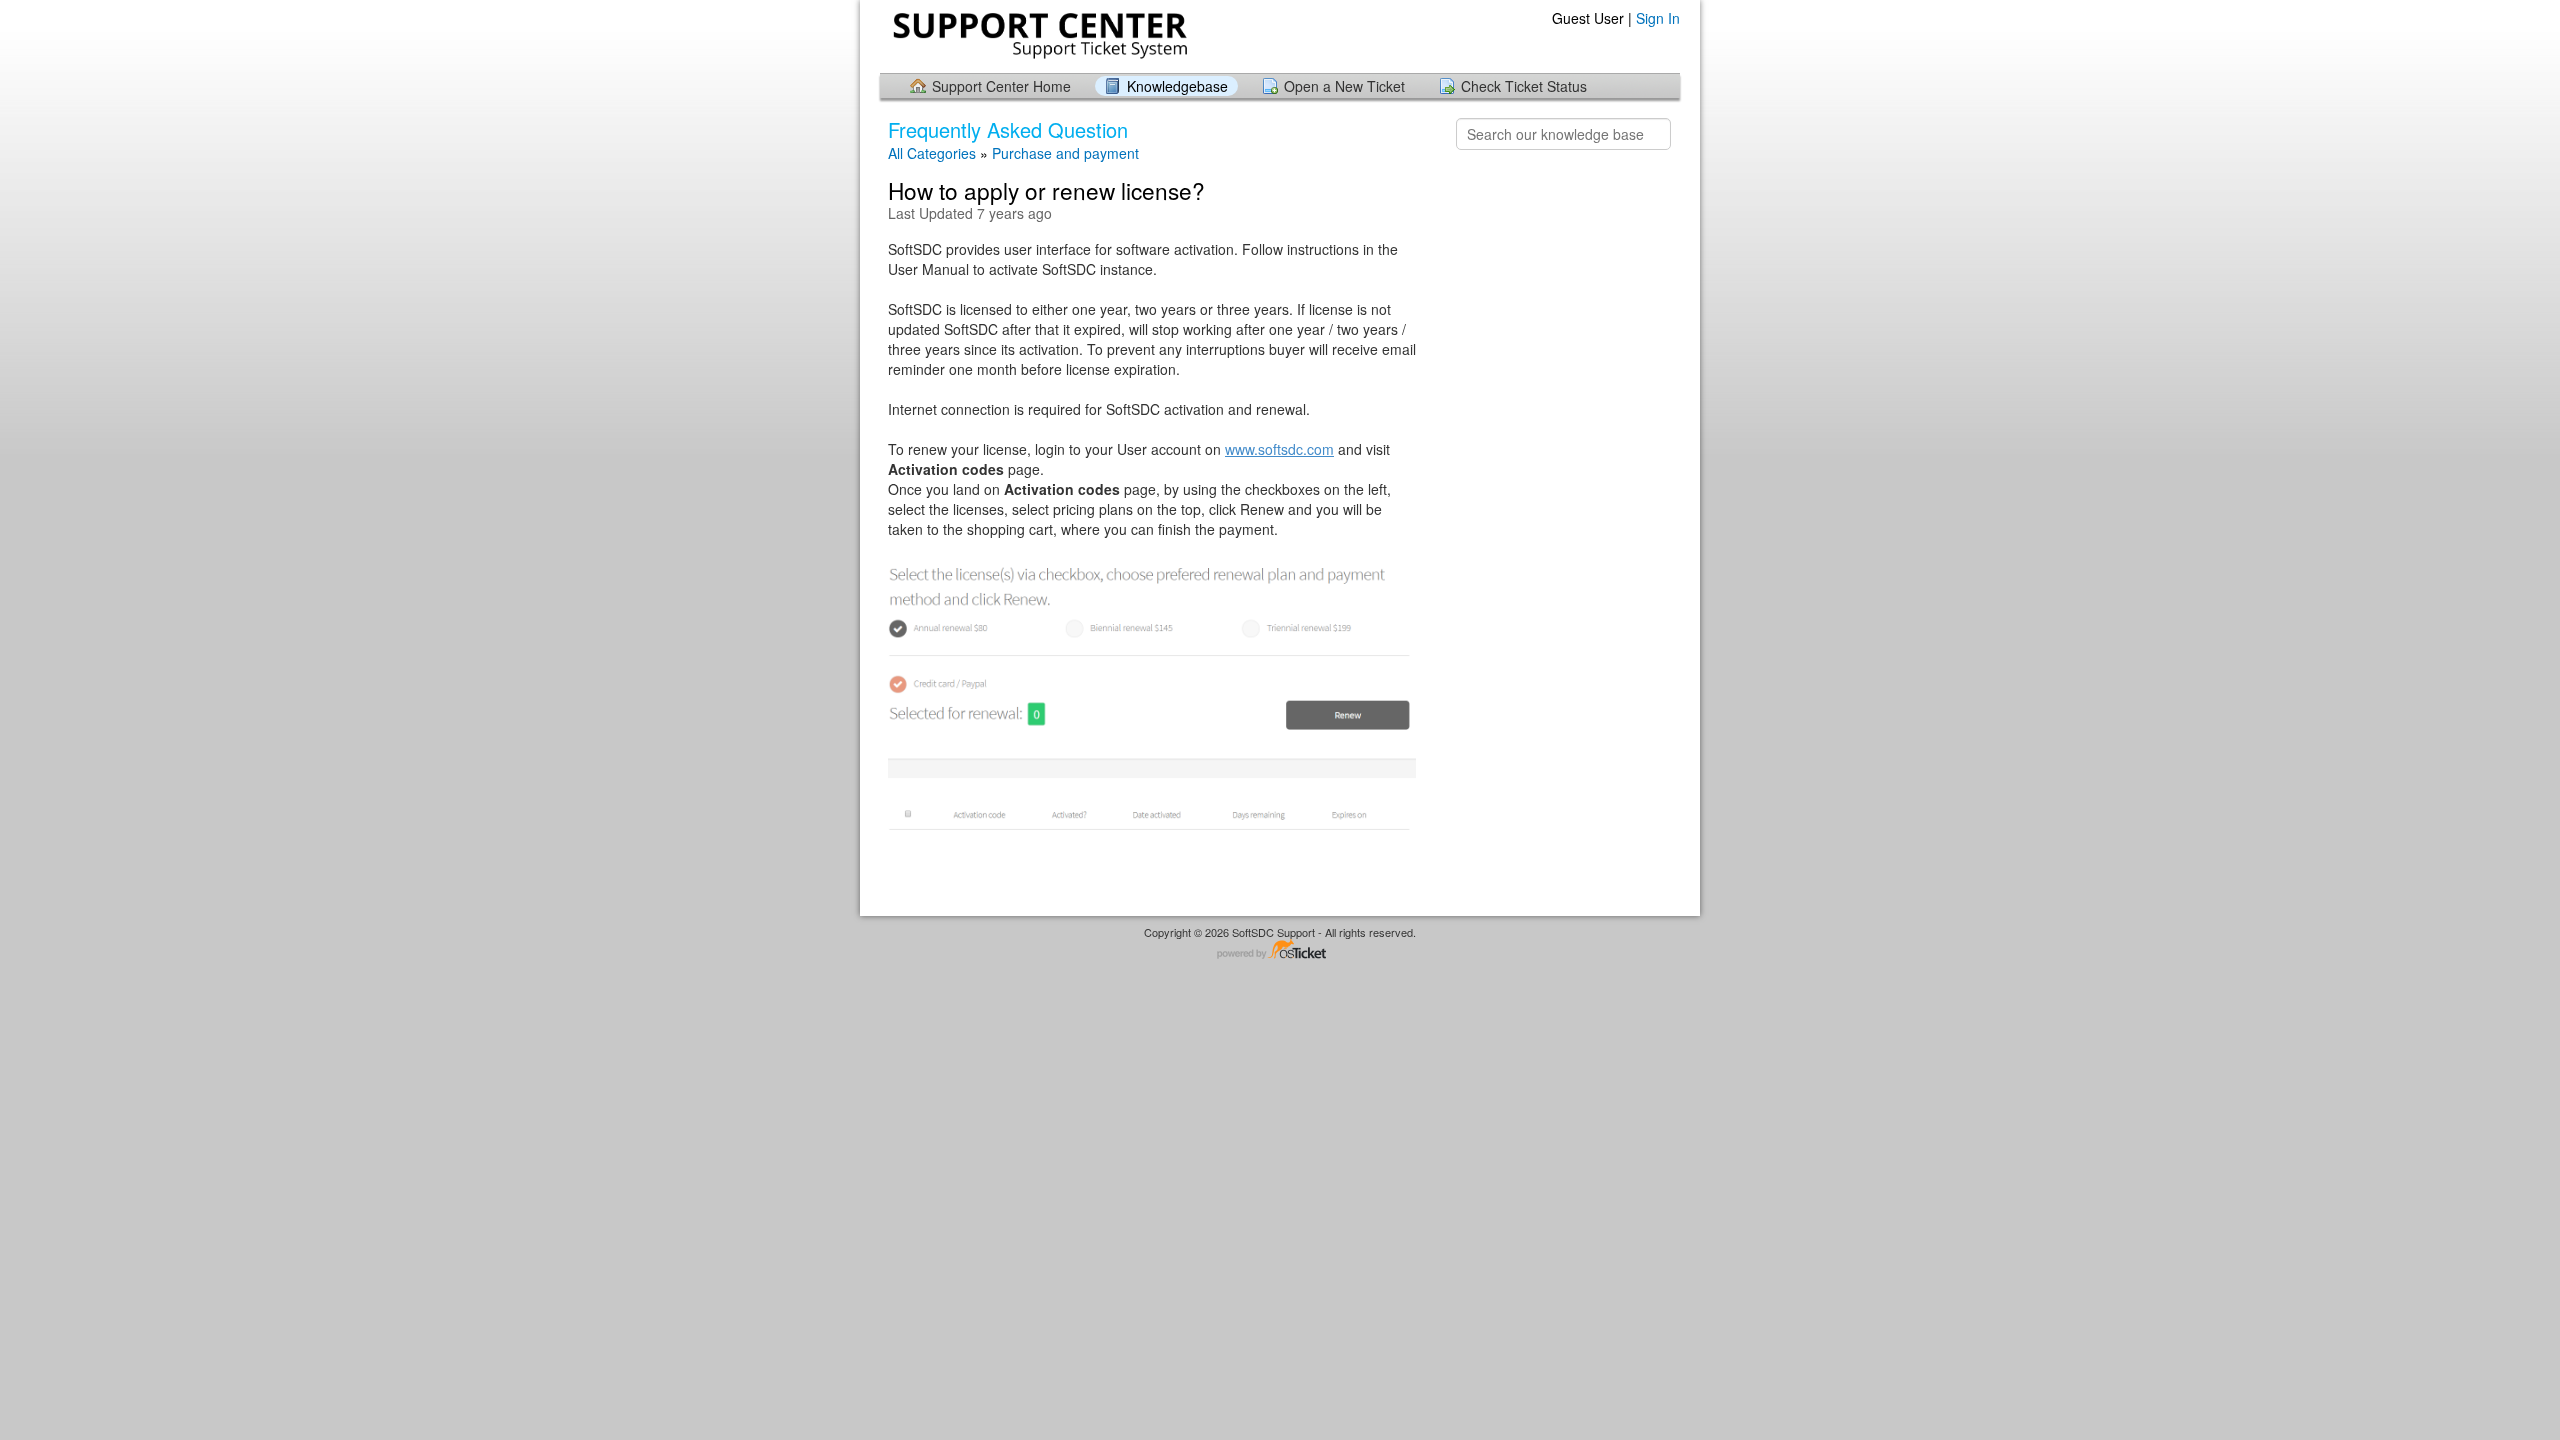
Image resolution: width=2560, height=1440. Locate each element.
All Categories (932, 153)
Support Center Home (1001, 86)
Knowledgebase (1177, 86)
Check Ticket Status (1524, 86)
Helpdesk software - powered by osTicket (1280, 950)
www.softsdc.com (1279, 449)
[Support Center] (1038, 35)
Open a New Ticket (1344, 86)
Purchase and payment (1065, 153)
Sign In (1658, 18)
